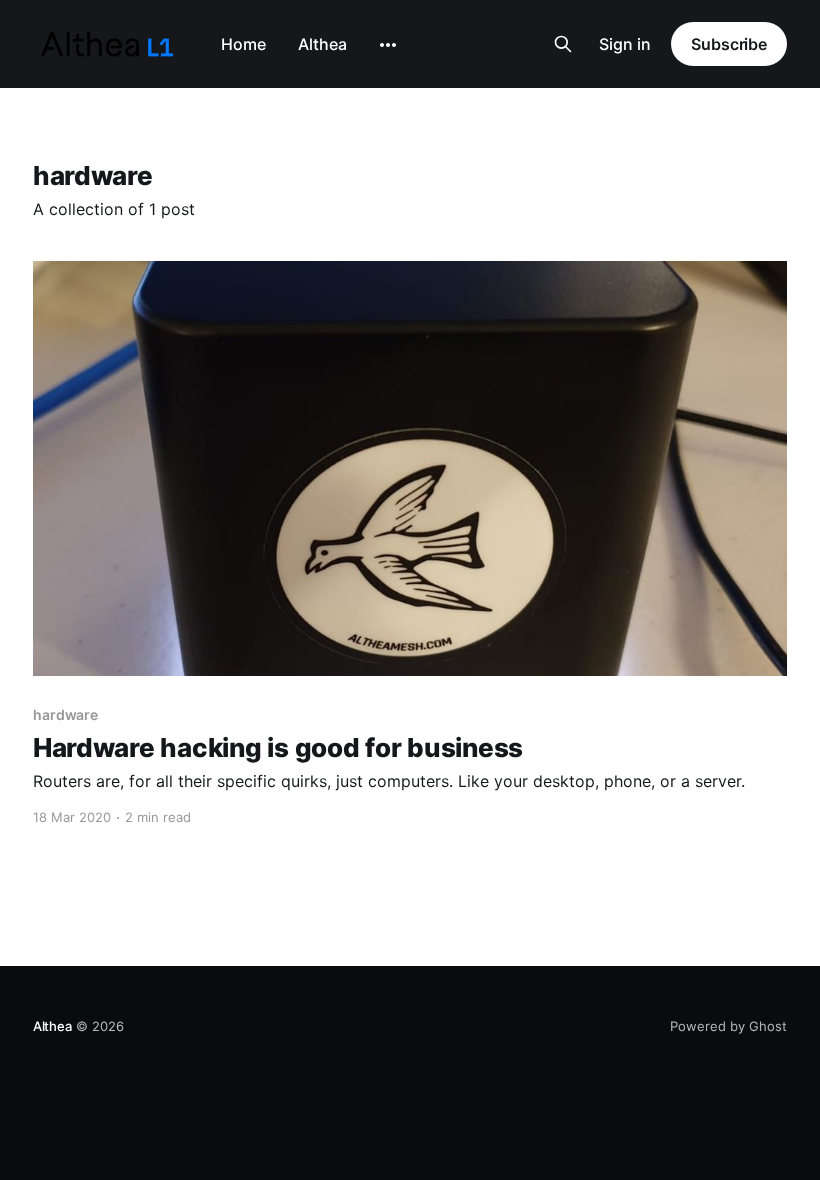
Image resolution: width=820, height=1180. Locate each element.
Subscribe (729, 44)
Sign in (625, 44)
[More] (388, 45)
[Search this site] (563, 44)
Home (243, 44)
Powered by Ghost (728, 1026)
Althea (322, 44)
